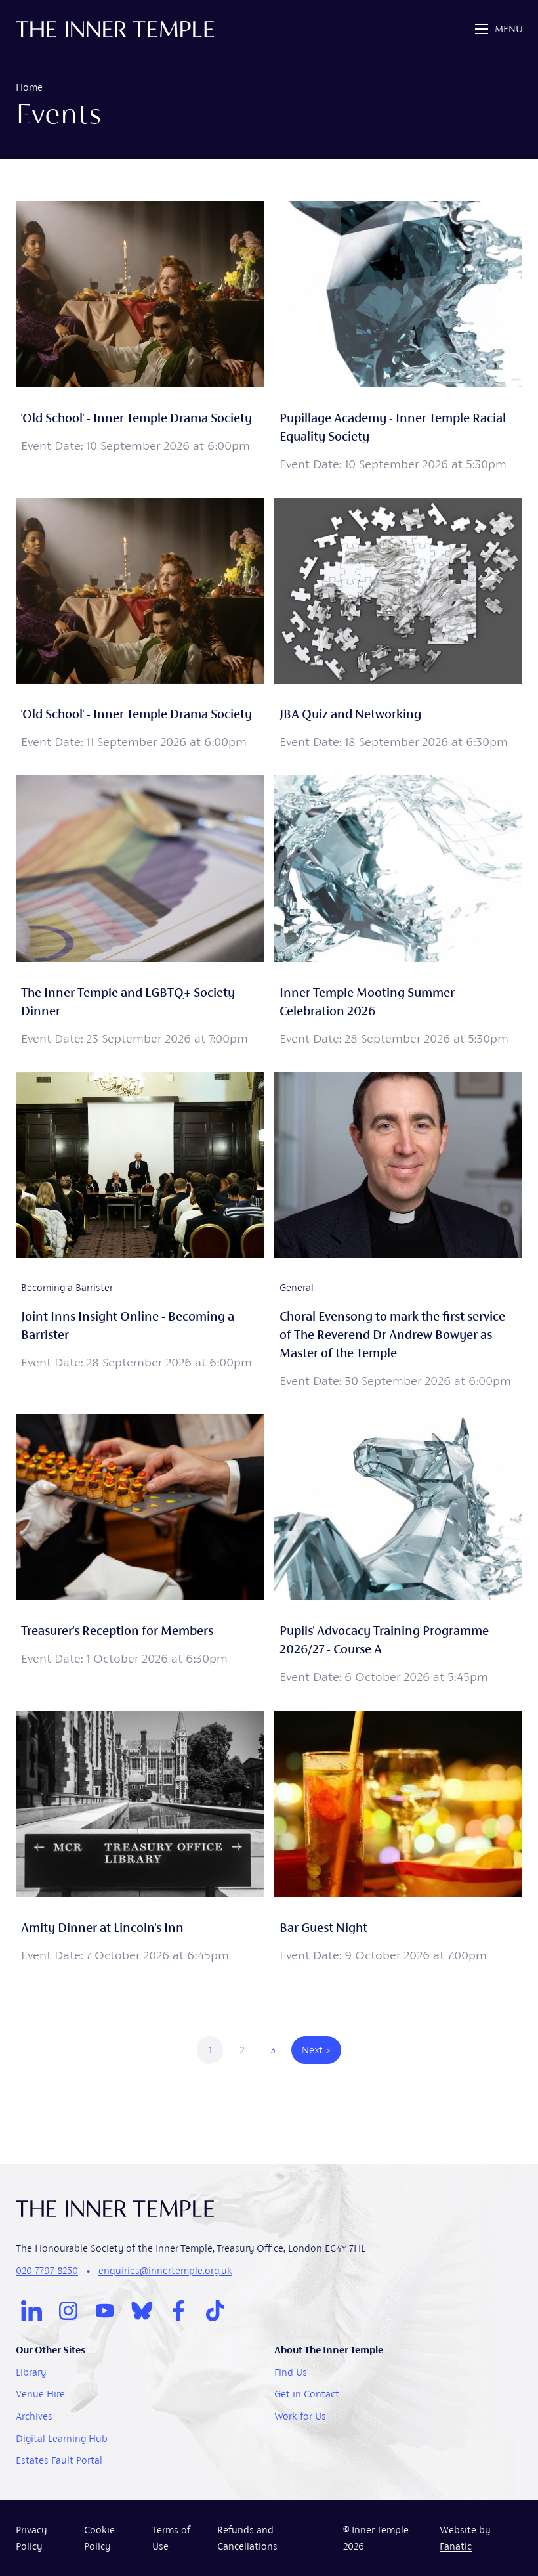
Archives (34, 2416)
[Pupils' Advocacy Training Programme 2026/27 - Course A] (398, 1552)
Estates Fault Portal (59, 2460)
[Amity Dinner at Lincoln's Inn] (140, 1839)
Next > (316, 2050)
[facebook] (178, 2311)
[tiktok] (215, 2311)
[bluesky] (142, 2311)
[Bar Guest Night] (398, 1839)
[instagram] (68, 2311)
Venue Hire (40, 2394)
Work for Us (300, 2416)
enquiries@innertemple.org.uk (165, 2270)
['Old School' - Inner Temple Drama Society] (140, 339)
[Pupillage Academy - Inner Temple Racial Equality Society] (398, 339)
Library (31, 2372)
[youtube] (105, 2311)
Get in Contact (307, 2394)
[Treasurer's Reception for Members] (140, 1552)
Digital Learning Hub (62, 2438)
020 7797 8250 (47, 2270)
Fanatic (456, 2546)
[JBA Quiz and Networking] (398, 626)
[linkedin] (31, 2311)
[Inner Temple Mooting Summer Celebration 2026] (398, 913)
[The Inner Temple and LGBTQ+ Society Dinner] (140, 913)
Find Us (291, 2372)
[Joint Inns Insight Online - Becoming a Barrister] (140, 1233)
